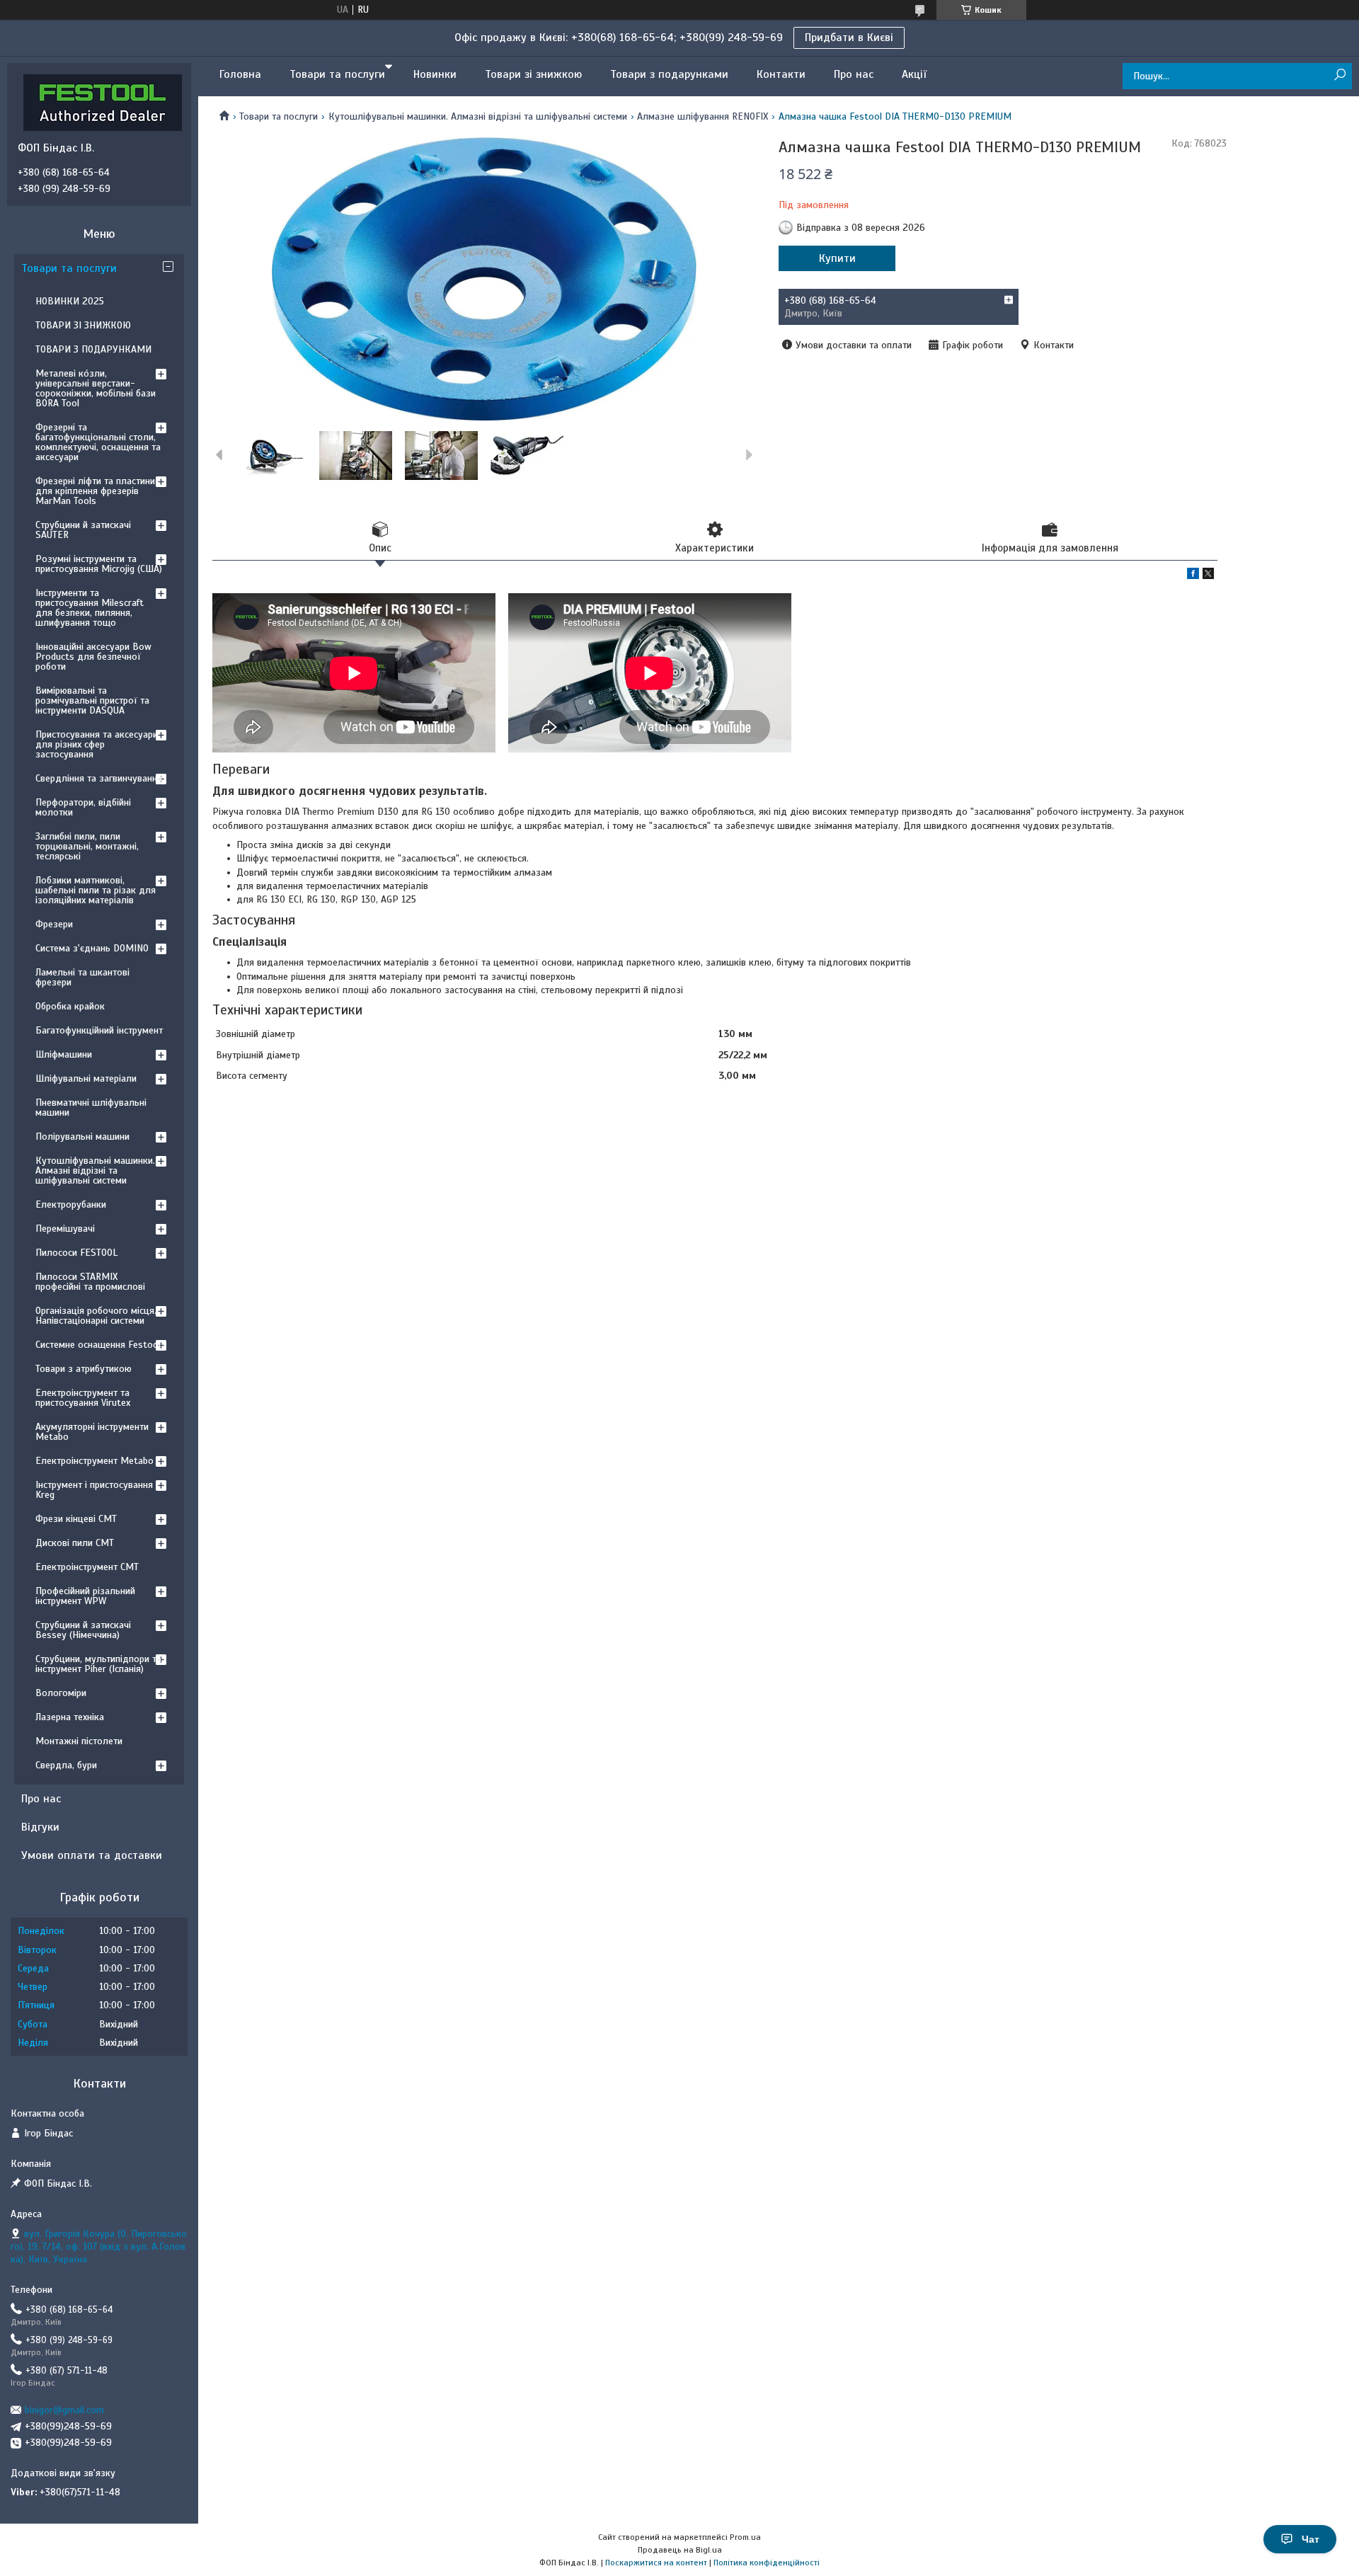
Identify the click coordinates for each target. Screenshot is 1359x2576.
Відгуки (40, 1827)
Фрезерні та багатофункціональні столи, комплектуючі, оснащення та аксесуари (98, 442)
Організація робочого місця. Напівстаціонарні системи (96, 1316)
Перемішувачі (65, 1229)
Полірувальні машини (82, 1137)
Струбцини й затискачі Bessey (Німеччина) (83, 1630)
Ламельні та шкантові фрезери (82, 977)
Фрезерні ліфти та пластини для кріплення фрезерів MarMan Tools (95, 491)
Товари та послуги (337, 74)
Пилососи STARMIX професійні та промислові (90, 1282)
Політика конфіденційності (767, 2563)
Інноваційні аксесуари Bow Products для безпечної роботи (93, 657)
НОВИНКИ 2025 (70, 301)
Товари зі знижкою (533, 74)
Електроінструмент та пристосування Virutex (83, 1398)
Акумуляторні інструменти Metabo (92, 1432)
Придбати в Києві (849, 38)
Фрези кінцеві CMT (76, 1519)
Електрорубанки (71, 1204)
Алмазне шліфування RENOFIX (703, 116)
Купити (837, 258)
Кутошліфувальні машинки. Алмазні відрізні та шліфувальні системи (478, 116)
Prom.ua (745, 2537)
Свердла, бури (66, 1765)
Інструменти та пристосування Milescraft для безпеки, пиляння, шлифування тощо (90, 608)
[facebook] (1193, 576)
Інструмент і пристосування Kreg (94, 1490)
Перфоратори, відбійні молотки (83, 807)
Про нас (854, 74)
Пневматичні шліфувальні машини (91, 1107)
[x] (1208, 576)
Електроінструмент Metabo (94, 1461)
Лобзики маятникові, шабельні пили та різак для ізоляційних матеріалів (96, 890)
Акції (914, 74)
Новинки (435, 74)
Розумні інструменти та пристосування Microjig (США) (99, 564)
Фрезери (54, 924)
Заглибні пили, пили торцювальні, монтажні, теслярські (87, 846)
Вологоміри (61, 1693)
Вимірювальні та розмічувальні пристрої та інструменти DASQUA (92, 700)
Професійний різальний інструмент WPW (85, 1596)
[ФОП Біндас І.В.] (103, 102)
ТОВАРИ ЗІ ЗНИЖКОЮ (83, 325)
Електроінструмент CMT (87, 1567)
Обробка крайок (70, 1006)
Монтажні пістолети (79, 1741)
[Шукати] (1340, 75)
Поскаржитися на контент (656, 2563)
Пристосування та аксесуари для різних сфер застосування (97, 744)
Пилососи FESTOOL (76, 1253)
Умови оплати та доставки (92, 1855)
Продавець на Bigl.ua (680, 2550)
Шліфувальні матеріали (86, 1078)
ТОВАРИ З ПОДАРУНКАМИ (93, 349)
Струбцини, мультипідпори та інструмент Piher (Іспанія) (98, 1664)
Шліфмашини (64, 1054)
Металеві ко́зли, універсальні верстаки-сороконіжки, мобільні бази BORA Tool (96, 388)
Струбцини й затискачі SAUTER (83, 530)
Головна (240, 74)
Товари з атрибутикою (84, 1369)
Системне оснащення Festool (98, 1345)
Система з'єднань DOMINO (92, 948)
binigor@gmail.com (64, 2410)
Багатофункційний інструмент (99, 1030)
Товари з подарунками (669, 74)
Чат (1311, 2539)
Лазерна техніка (70, 1717)
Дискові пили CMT (75, 1543)
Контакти (781, 74)
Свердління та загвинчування (99, 778)
